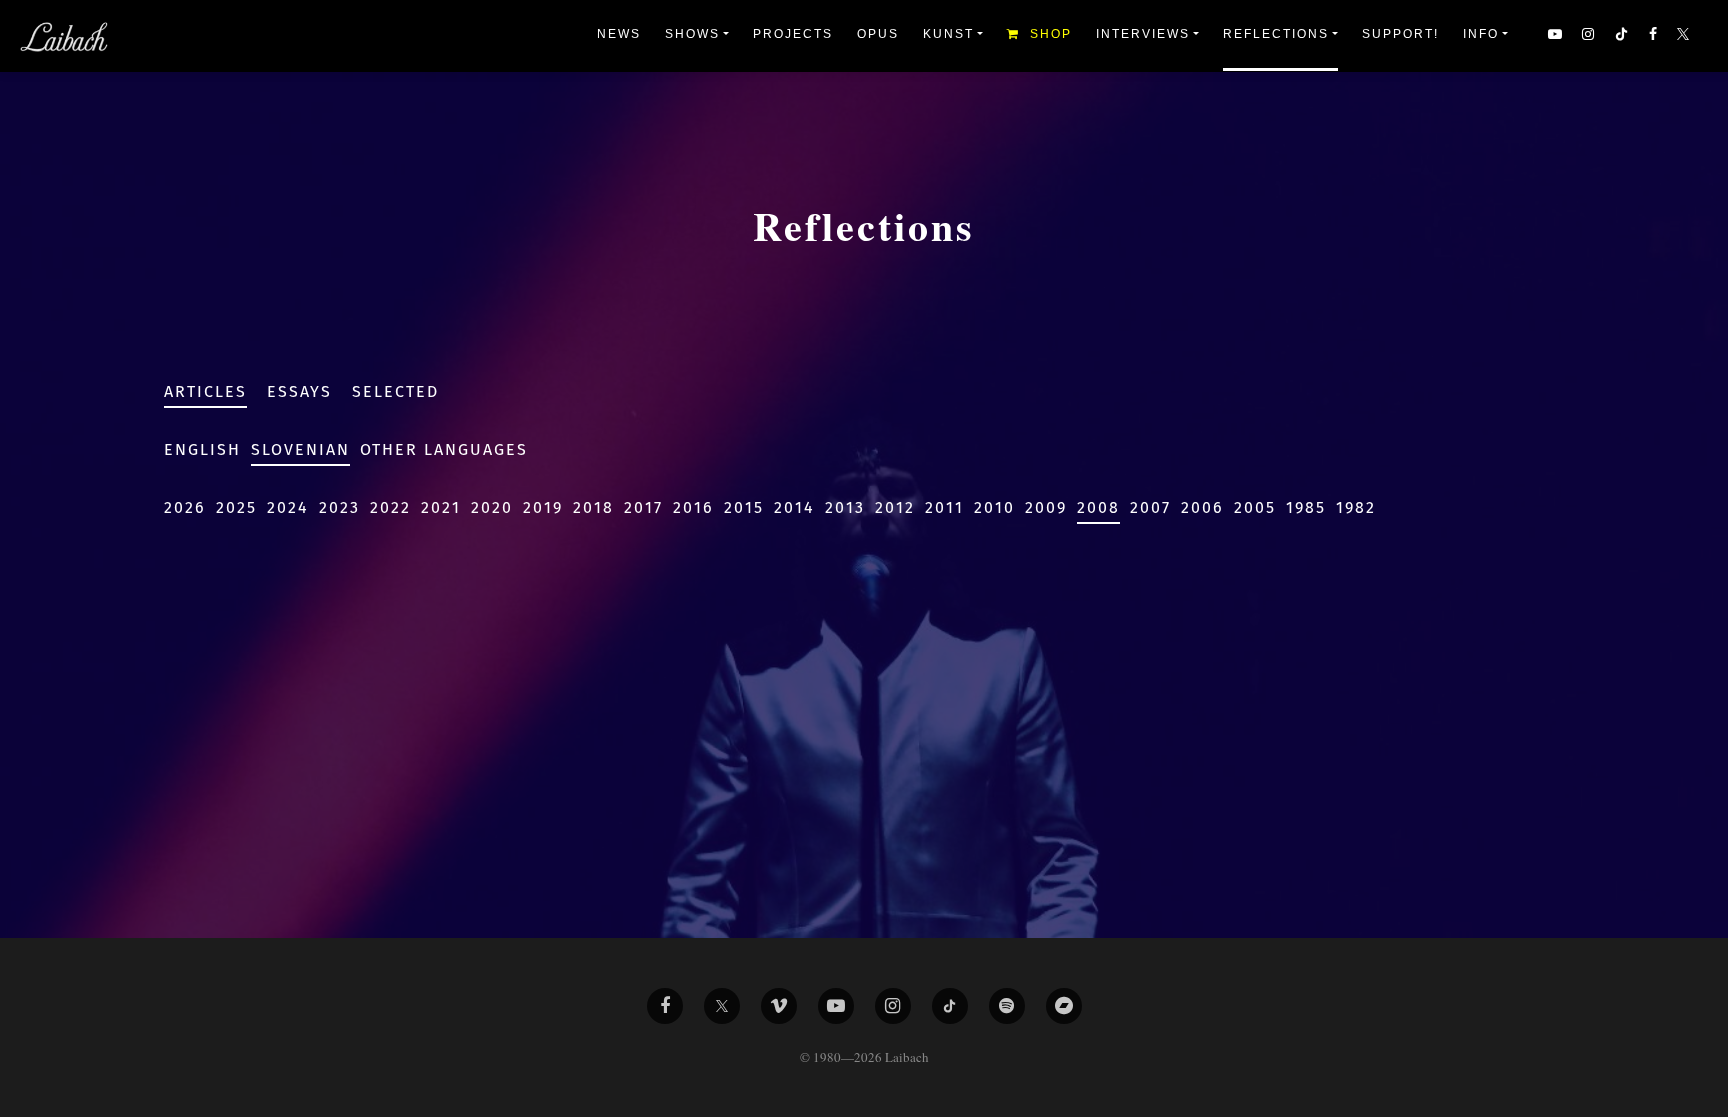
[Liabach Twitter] (722, 1006)
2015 (744, 507)
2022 (390, 507)
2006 (1202, 507)
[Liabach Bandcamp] (1064, 1006)
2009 (1046, 507)
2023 (339, 507)
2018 (593, 507)
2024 (288, 507)
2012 (895, 507)
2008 (1098, 507)
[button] (1685, 36)
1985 (1306, 507)
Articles (205, 391)
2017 (643, 507)
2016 (693, 507)
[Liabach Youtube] (836, 1006)
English (202, 449)
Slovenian (300, 449)
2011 (944, 507)
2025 (236, 507)
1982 (1356, 507)
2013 (845, 507)
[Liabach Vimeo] (779, 1006)
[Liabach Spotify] (1007, 1006)
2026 (185, 507)
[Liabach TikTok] (950, 1006)
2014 (794, 507)
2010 (994, 507)
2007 (1150, 507)
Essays (299, 391)
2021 (441, 507)
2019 (543, 507)
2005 (1255, 507)
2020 (492, 507)
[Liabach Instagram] (893, 1006)
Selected (395, 391)
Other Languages (444, 449)
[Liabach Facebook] (665, 1006)
